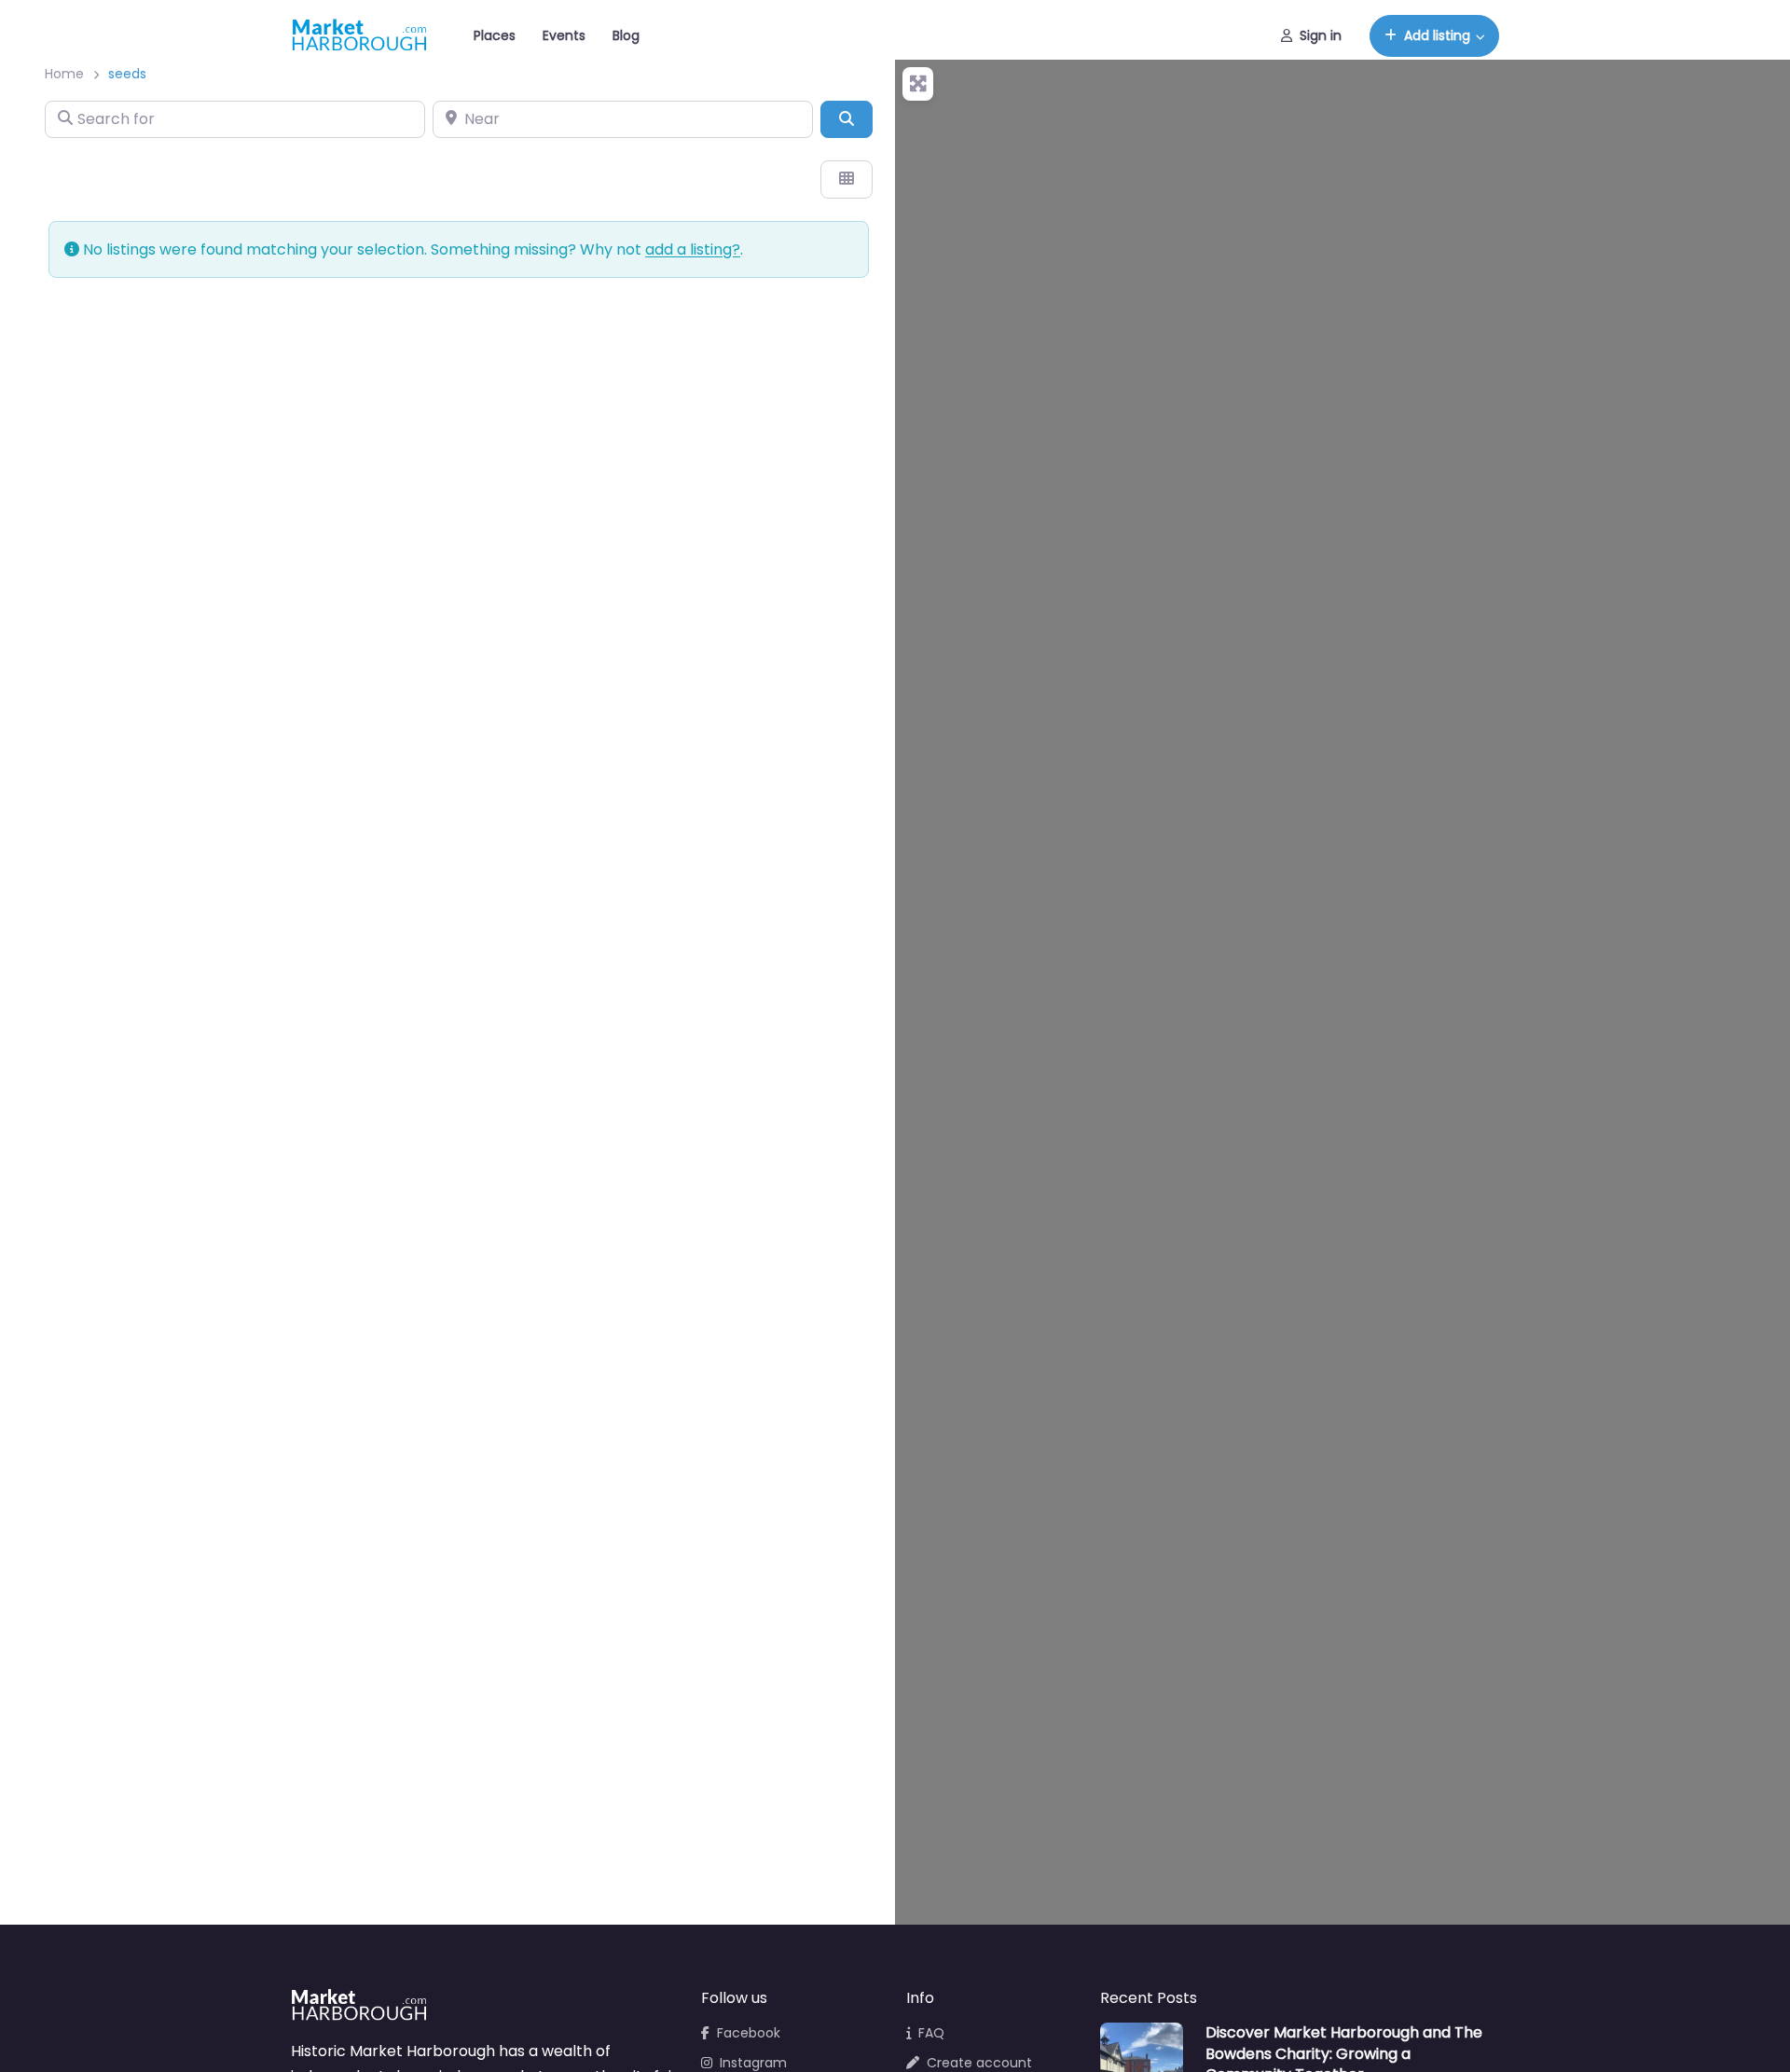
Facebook (749, 2033)
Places (495, 35)
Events (564, 35)
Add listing (1437, 35)
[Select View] (847, 179)
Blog (626, 35)
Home (64, 74)
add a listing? (693, 249)
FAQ (931, 2033)
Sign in (1321, 35)
